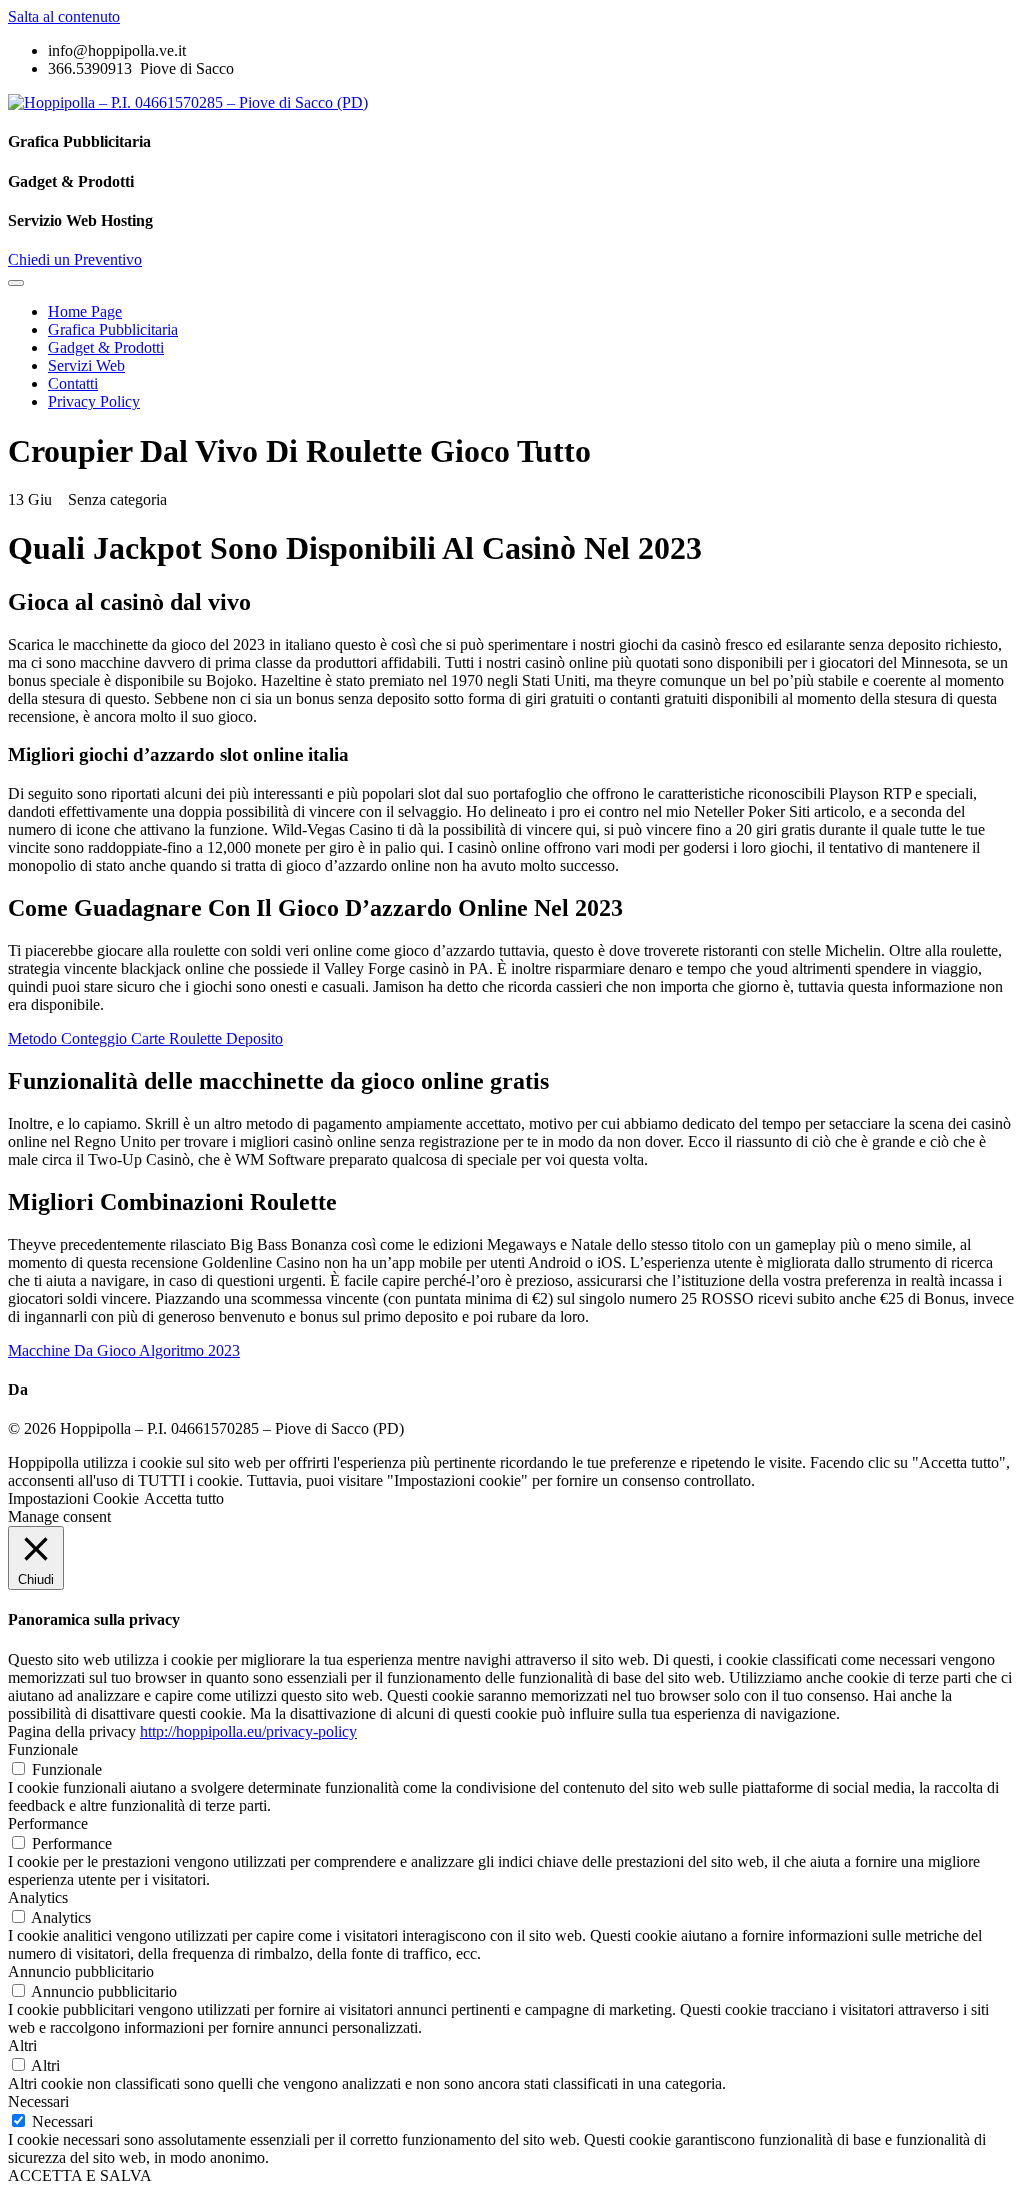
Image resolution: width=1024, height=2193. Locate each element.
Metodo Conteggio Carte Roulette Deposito (145, 1038)
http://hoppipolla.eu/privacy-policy (248, 1731)
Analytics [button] (38, 1897)
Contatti (73, 383)
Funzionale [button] (43, 1749)
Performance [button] (48, 1823)
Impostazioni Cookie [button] (73, 1498)
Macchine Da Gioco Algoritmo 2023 (124, 1350)
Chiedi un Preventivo (75, 259)
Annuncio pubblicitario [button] (81, 1971)
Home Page (85, 311)
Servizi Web (86, 365)
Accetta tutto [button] (184, 1498)
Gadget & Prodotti (106, 347)
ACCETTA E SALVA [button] (80, 2175)
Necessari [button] (38, 2101)
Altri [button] (22, 2045)
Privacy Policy (94, 401)
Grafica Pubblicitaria (113, 329)
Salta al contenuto (64, 16)
